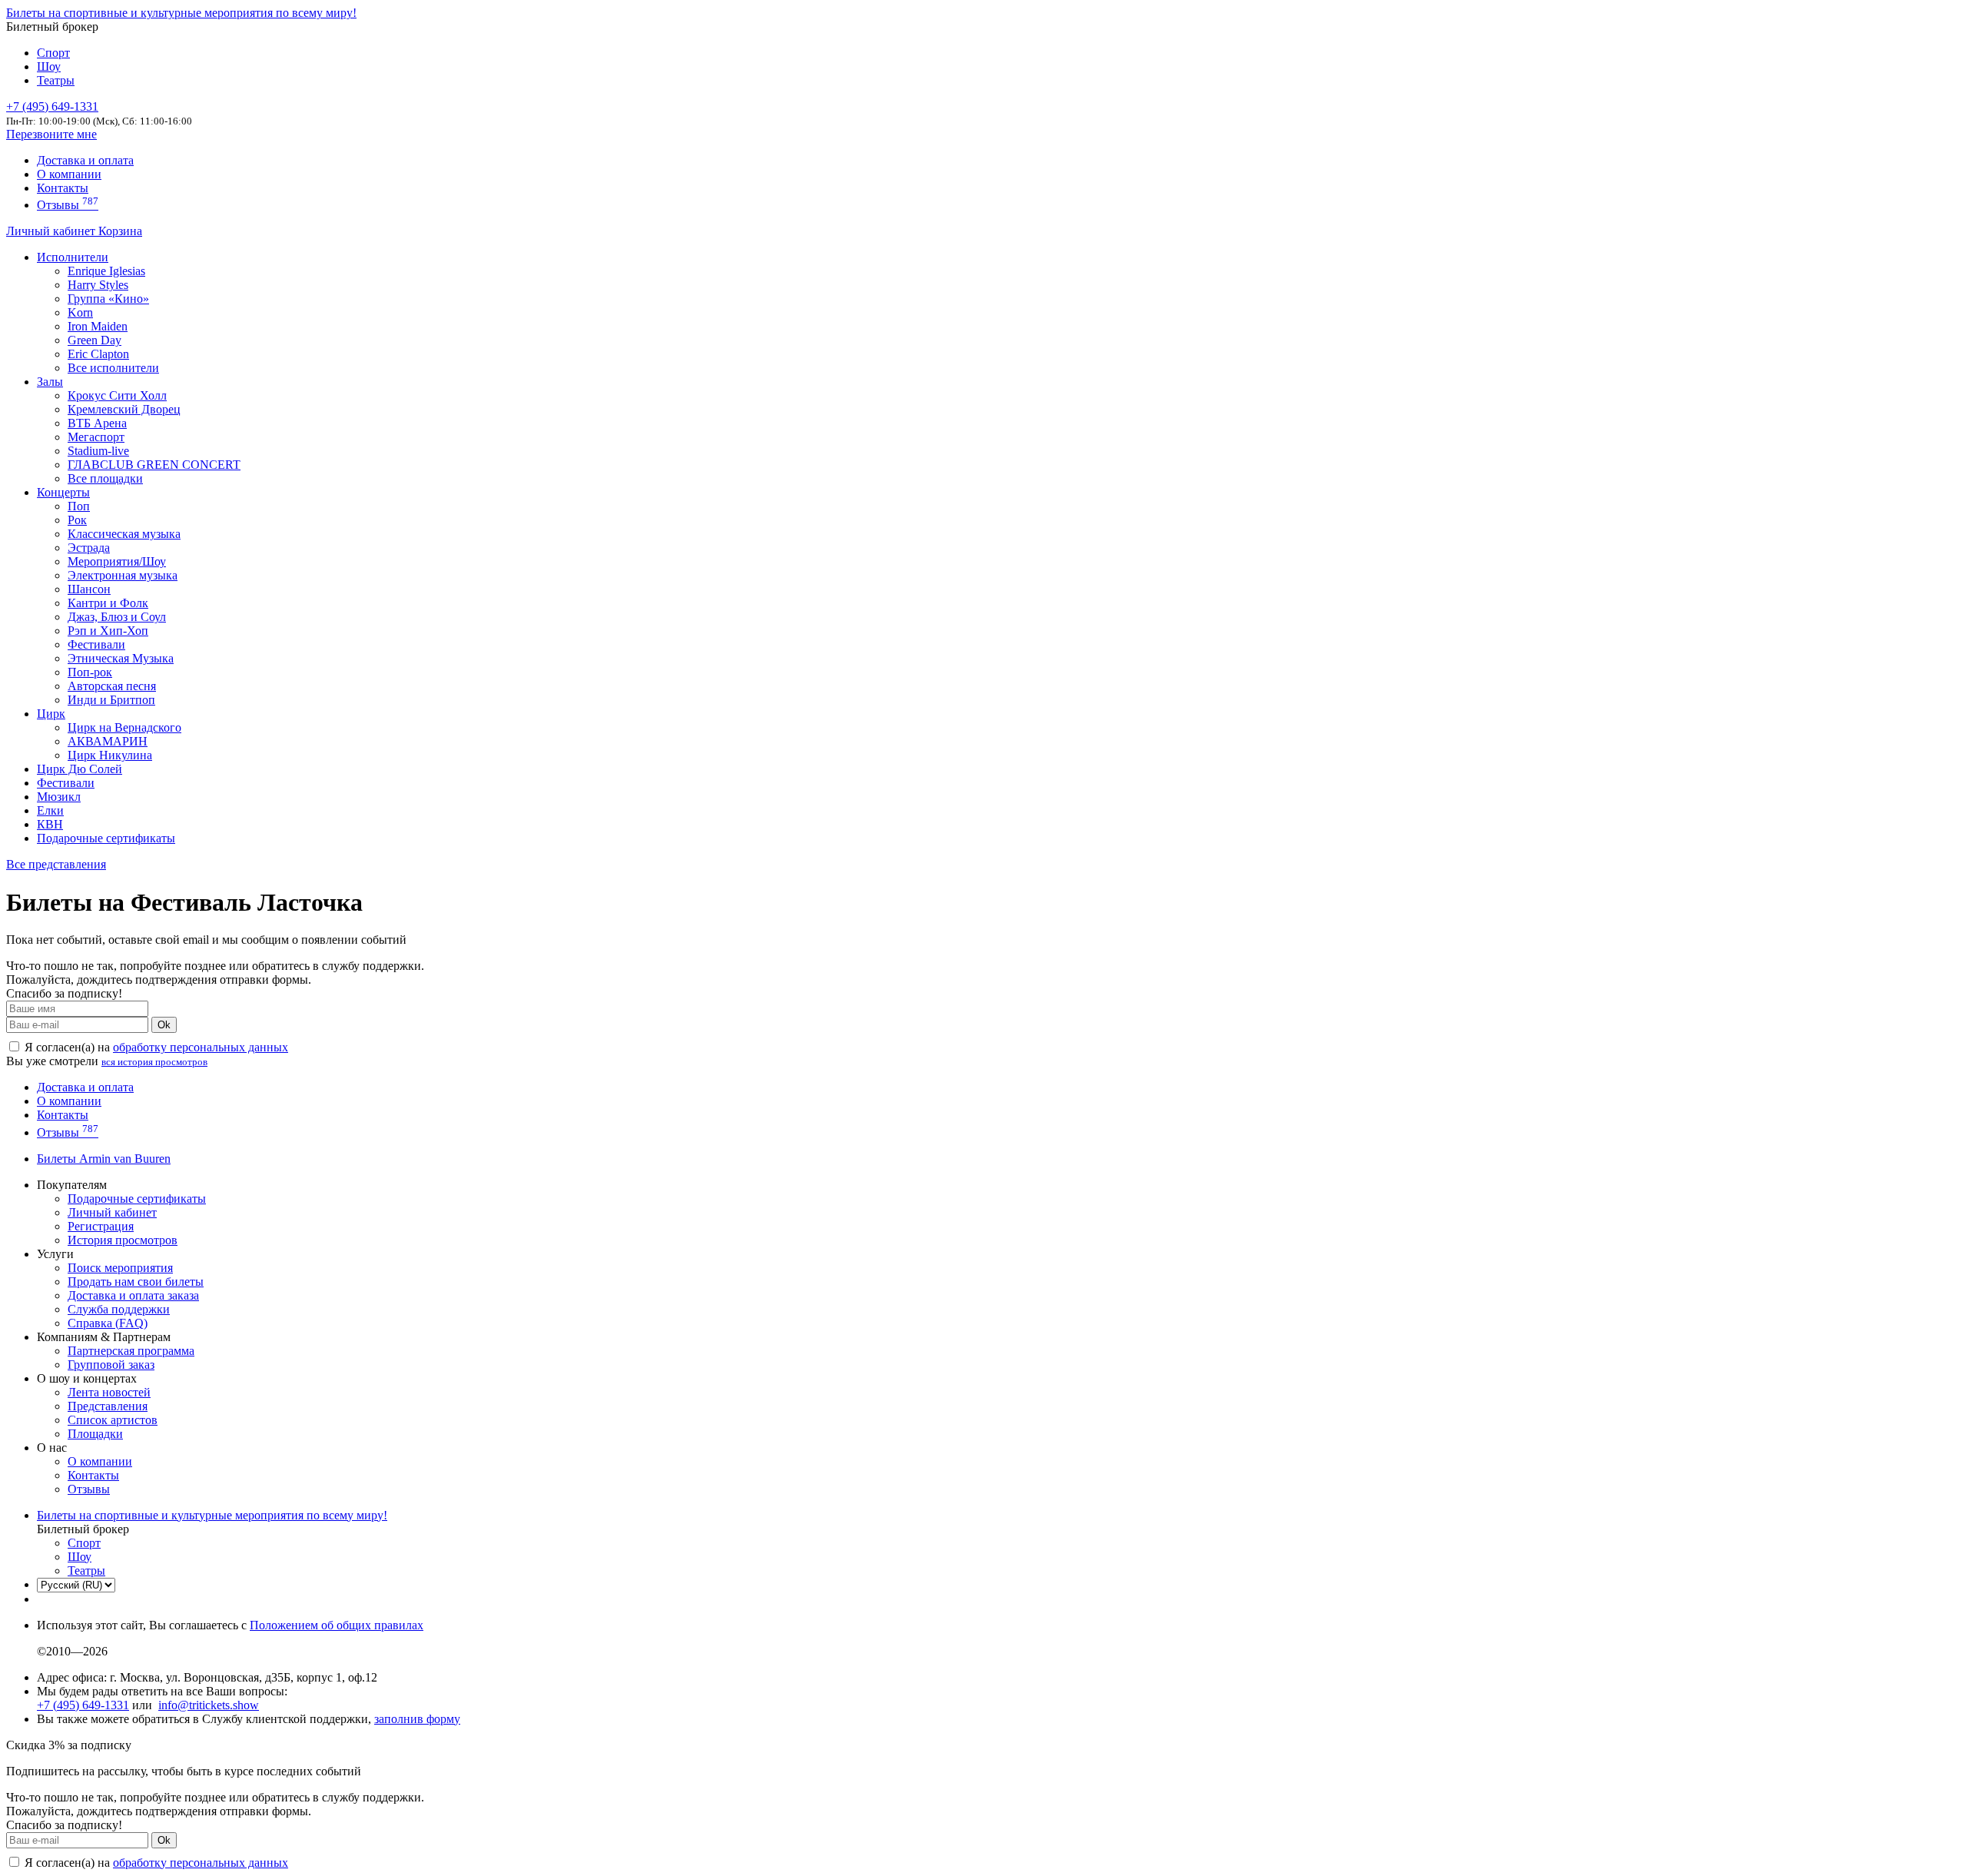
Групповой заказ (111, 1365)
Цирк (51, 714)
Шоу (49, 66)
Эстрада (89, 548)
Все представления (56, 864)
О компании (69, 174)
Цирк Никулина (110, 755)
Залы (50, 382)
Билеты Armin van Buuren (104, 1159)
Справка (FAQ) (108, 1323)
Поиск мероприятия (120, 1268)
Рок (77, 520)
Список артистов (113, 1420)
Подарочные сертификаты (106, 838)
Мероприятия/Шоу (117, 561)
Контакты (63, 188)
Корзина (120, 231)
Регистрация (101, 1226)
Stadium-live (98, 451)
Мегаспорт (96, 437)
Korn (80, 312)
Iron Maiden (98, 326)
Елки (50, 810)
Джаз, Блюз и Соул (117, 617)
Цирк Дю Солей (80, 769)
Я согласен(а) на (155, 1047)
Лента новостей (109, 1392)
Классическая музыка (124, 534)
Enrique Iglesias (106, 271)
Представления (108, 1406)
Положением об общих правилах (337, 1625)
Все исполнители (113, 368)
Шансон (89, 589)
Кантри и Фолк (108, 603)
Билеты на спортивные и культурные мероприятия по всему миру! (181, 13)
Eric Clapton (98, 354)
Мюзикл (59, 797)
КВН (50, 824)
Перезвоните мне (51, 134)
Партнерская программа (131, 1351)
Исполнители (73, 257)
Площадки (95, 1434)
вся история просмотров (154, 1062)
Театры (56, 80)
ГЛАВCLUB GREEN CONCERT (154, 465)
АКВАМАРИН (108, 741)
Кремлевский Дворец (124, 409)
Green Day (95, 340)
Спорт (53, 53)
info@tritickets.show (209, 1705)
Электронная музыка (123, 575)
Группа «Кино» (108, 299)
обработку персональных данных (201, 1047)
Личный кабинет (52, 231)
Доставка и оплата (85, 160)
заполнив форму (417, 1719)
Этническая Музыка (121, 658)
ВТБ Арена (97, 423)
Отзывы (68, 205)
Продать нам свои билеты (136, 1282)
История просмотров (123, 1240)
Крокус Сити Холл (117, 395)
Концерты (63, 492)
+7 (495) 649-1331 (83, 1705)
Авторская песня (112, 686)
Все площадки (105, 478)
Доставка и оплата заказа (133, 1295)
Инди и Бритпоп (111, 700)
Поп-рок (90, 672)
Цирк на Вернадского (124, 727)
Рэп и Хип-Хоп (108, 631)
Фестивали (96, 644)
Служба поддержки (119, 1309)
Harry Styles (98, 285)
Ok (164, 1025)
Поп (79, 506)
